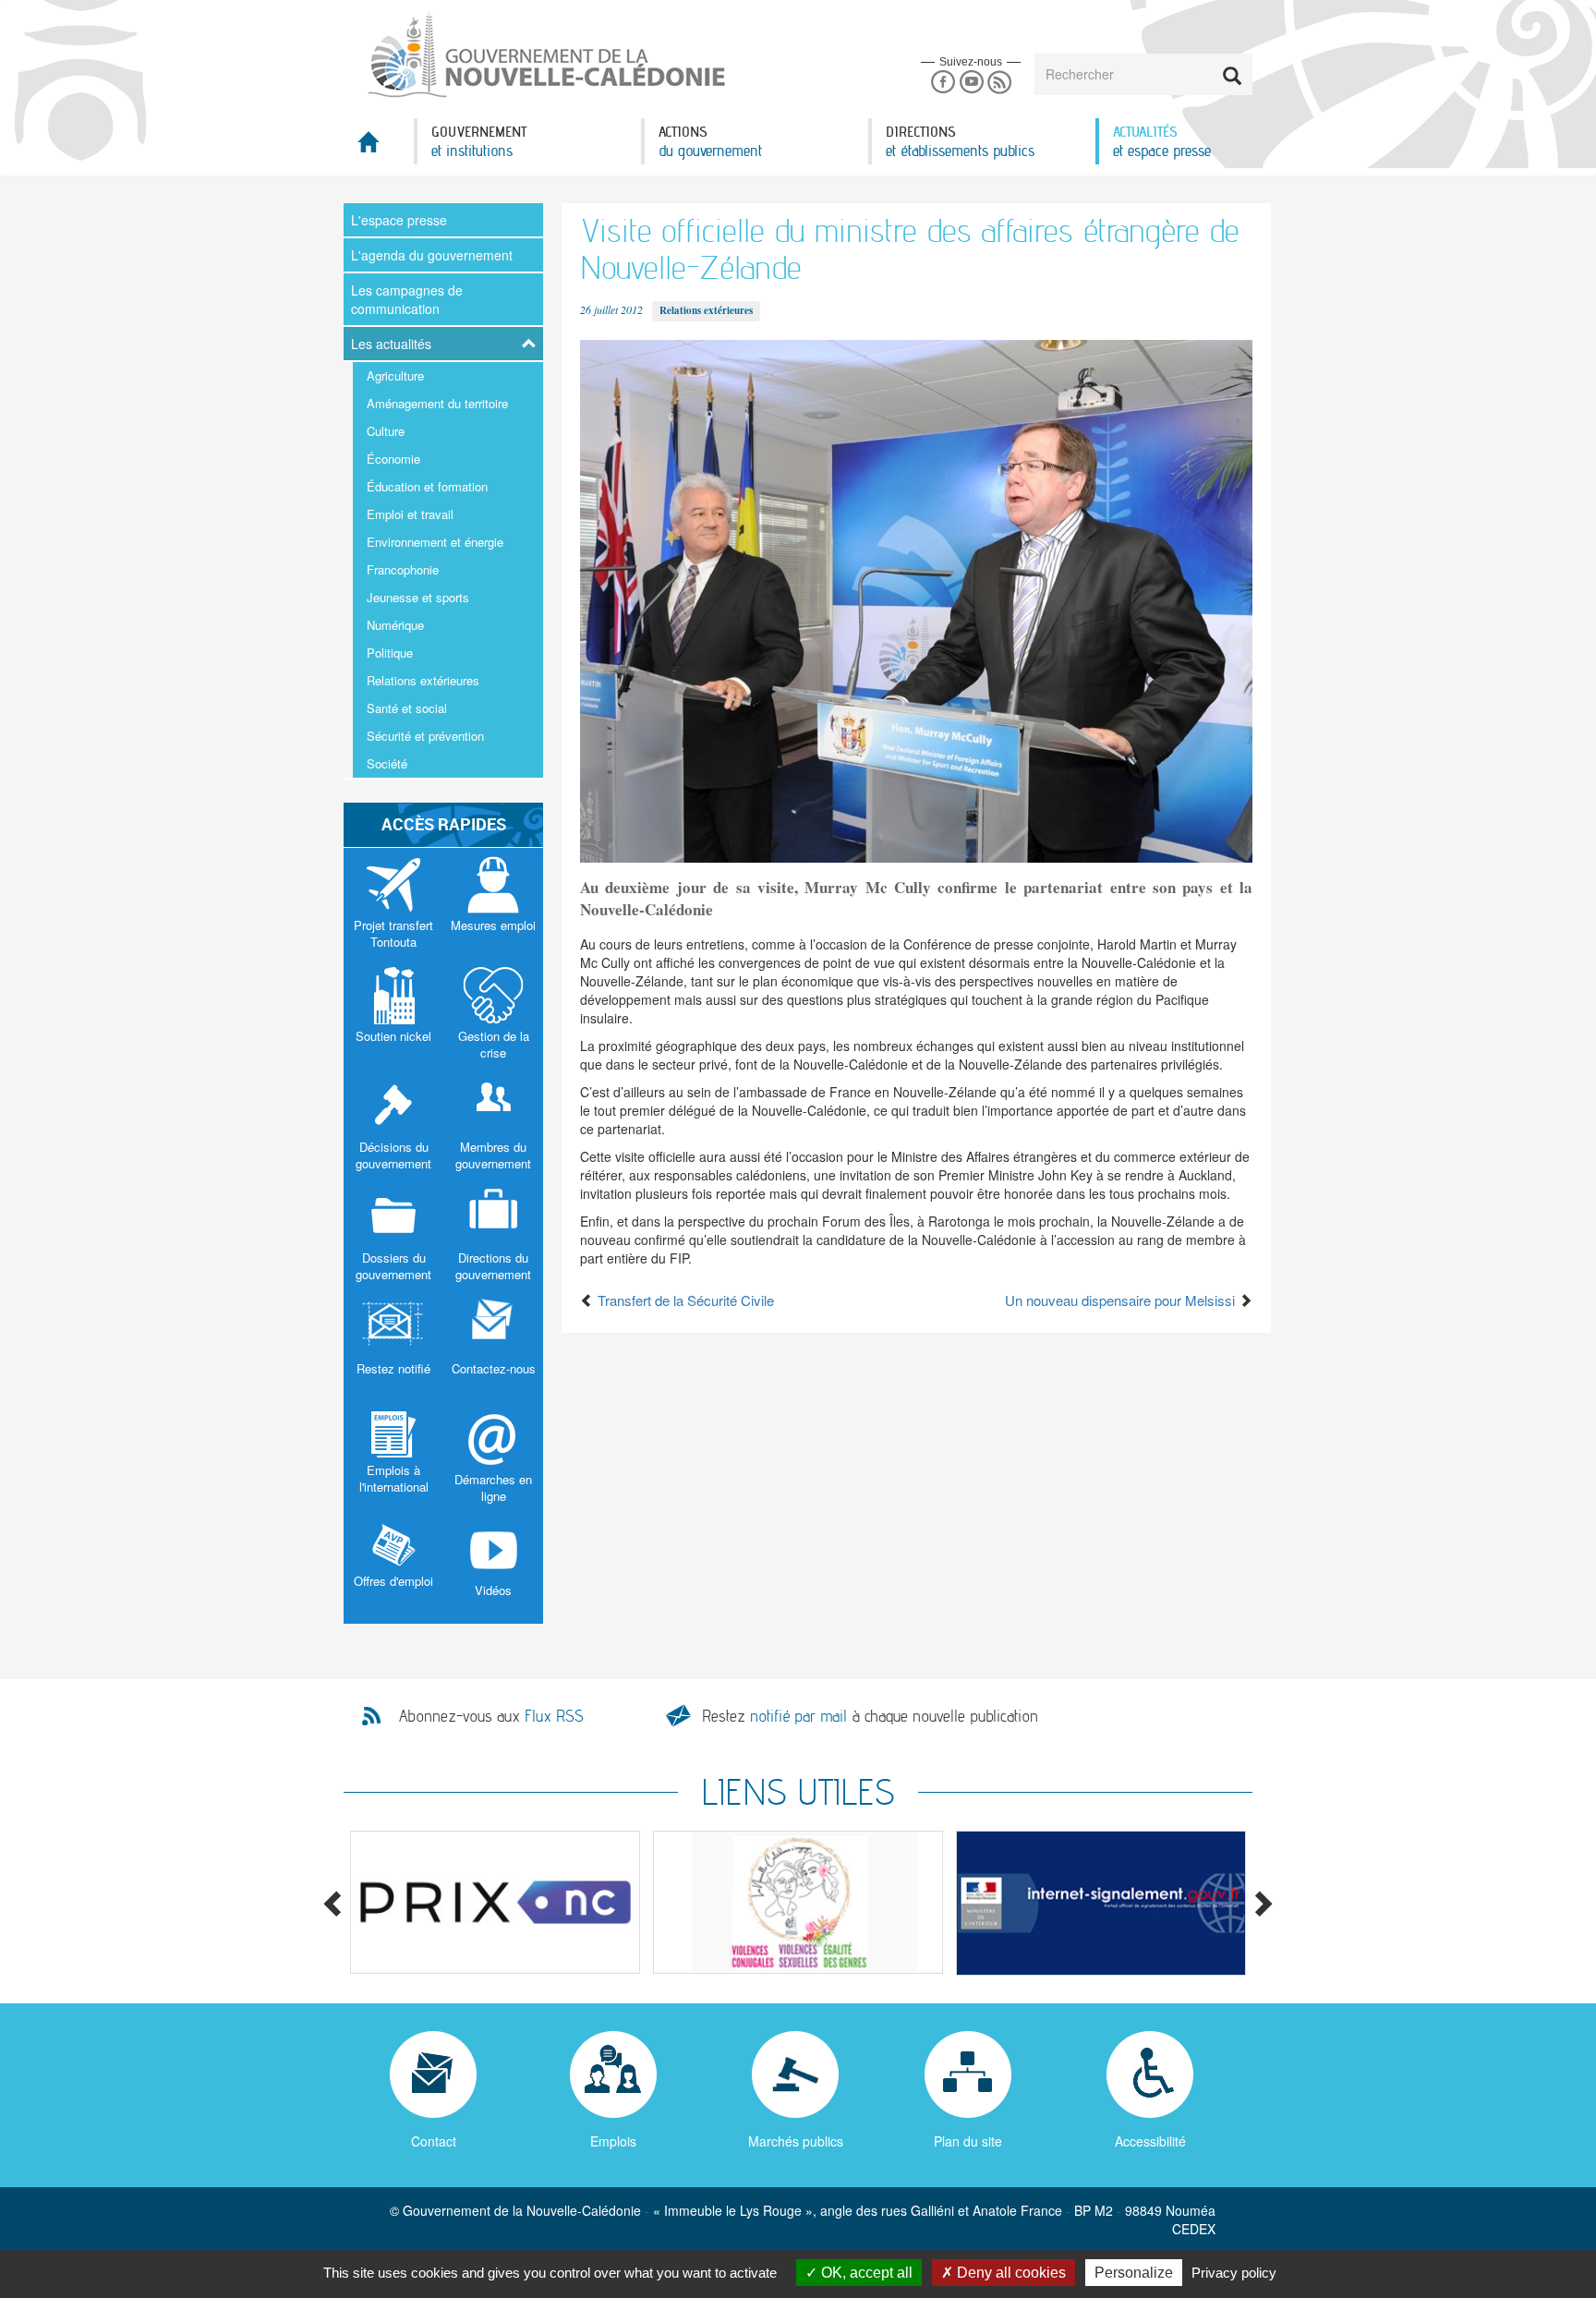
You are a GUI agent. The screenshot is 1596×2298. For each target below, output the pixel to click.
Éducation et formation (427, 486)
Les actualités (391, 344)
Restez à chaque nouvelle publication (870, 1716)
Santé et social (407, 708)
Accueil (379, 147)
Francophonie (403, 569)
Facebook (943, 83)
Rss (1000, 83)
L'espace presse (399, 220)
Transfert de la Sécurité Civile (684, 1300)
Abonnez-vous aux (491, 1716)
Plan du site (968, 2141)
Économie (393, 459)
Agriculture (395, 375)
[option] (495, 1902)
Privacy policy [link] (1234, 2273)
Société (387, 763)
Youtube (971, 83)
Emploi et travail (410, 514)
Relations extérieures (423, 680)
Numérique (395, 625)
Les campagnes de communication (407, 299)
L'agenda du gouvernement (432, 255)
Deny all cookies (1010, 2273)
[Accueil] (545, 54)
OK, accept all (865, 2273)
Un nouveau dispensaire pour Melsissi (1122, 1300)
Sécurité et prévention (425, 736)
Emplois (613, 2141)
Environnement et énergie (435, 542)
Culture (386, 431)
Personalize (1134, 2273)
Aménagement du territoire (437, 403)
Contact (434, 2141)
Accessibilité (1150, 2141)
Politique (390, 653)
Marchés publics (796, 2141)
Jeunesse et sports (418, 597)
